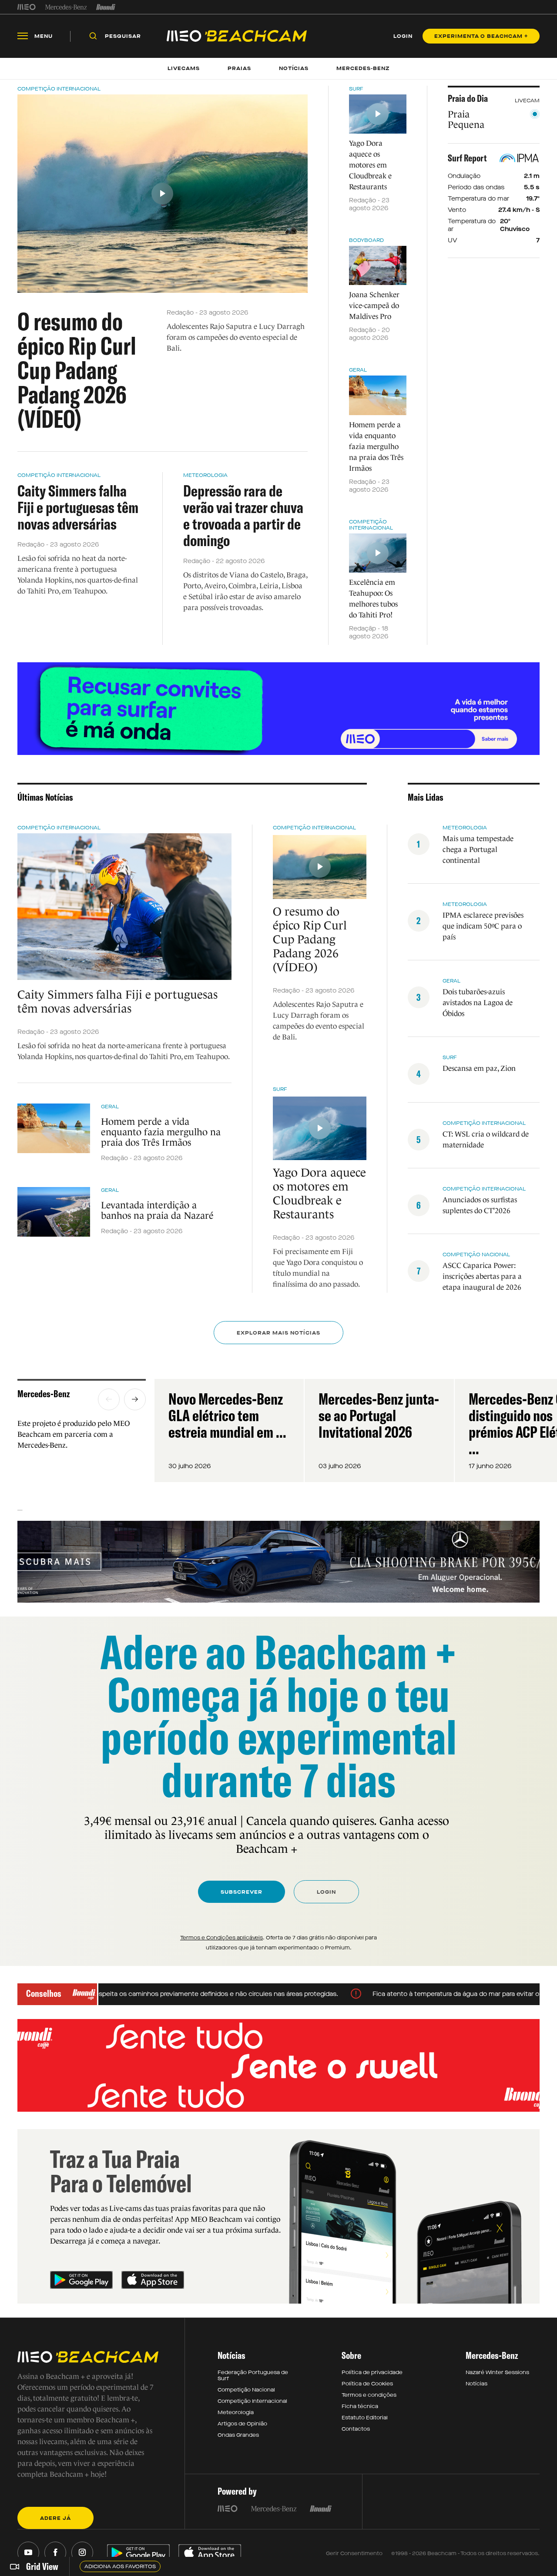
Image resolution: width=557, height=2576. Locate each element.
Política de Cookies (367, 2384)
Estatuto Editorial (365, 2418)
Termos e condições (369, 2395)
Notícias (476, 2384)
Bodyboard (366, 240)
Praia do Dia (468, 98)
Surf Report (467, 158)
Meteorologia (205, 475)
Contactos (356, 2429)
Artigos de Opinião (242, 2424)
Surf (356, 89)
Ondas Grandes (238, 2435)
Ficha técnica (360, 2406)
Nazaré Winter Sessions (497, 2372)
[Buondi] (106, 7)
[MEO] (27, 7)
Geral (358, 370)
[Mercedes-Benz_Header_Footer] (66, 7)
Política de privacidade (372, 2372)
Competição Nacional (246, 2390)
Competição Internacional (59, 89)
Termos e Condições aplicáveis (221, 1938)
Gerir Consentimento (354, 2553)
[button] (109, 1399)
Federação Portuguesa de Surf (253, 2375)
